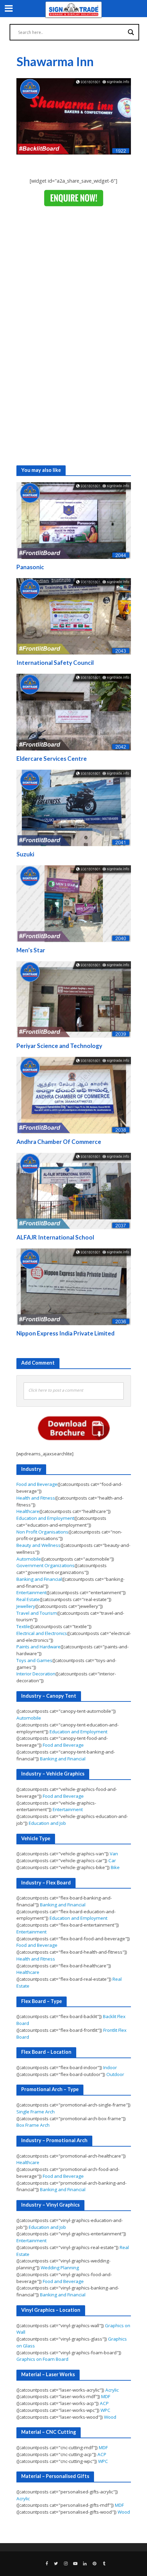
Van (114, 1854)
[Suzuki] (74, 807)
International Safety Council (55, 663)
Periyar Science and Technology (59, 1046)
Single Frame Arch (36, 2112)
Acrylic (112, 2390)
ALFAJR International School (55, 1237)
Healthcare (28, 1511)
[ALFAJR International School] (74, 1191)
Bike (115, 1867)
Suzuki (25, 854)
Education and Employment (45, 1518)
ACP (104, 2403)
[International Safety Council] (74, 616)
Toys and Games (34, 1660)
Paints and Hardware (38, 1647)
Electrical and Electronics (42, 1633)
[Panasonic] (74, 520)
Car (112, 1860)
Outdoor (115, 2074)
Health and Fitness (36, 1498)
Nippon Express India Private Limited (65, 1333)
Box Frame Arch (33, 2125)
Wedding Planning (60, 2268)
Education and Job (47, 1823)
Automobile (29, 1559)
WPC (105, 2410)
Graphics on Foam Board (42, 2359)
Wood (110, 2417)
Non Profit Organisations (42, 1532)
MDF (106, 2396)
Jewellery (26, 1606)
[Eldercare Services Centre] (74, 711)
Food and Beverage (37, 1484)
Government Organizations (45, 1565)
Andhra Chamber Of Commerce (59, 1142)
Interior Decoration (36, 1674)
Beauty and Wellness (38, 1545)
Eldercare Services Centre (52, 759)
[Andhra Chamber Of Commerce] (74, 1095)
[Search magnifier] (131, 32)
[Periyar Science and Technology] (74, 999)
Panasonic (30, 567)
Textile (23, 1626)
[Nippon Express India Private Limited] (74, 1286)
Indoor (110, 2067)
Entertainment (31, 1592)
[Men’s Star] (74, 903)
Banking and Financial (39, 1579)
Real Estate (28, 1599)
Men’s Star (31, 950)
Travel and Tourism (37, 1613)
